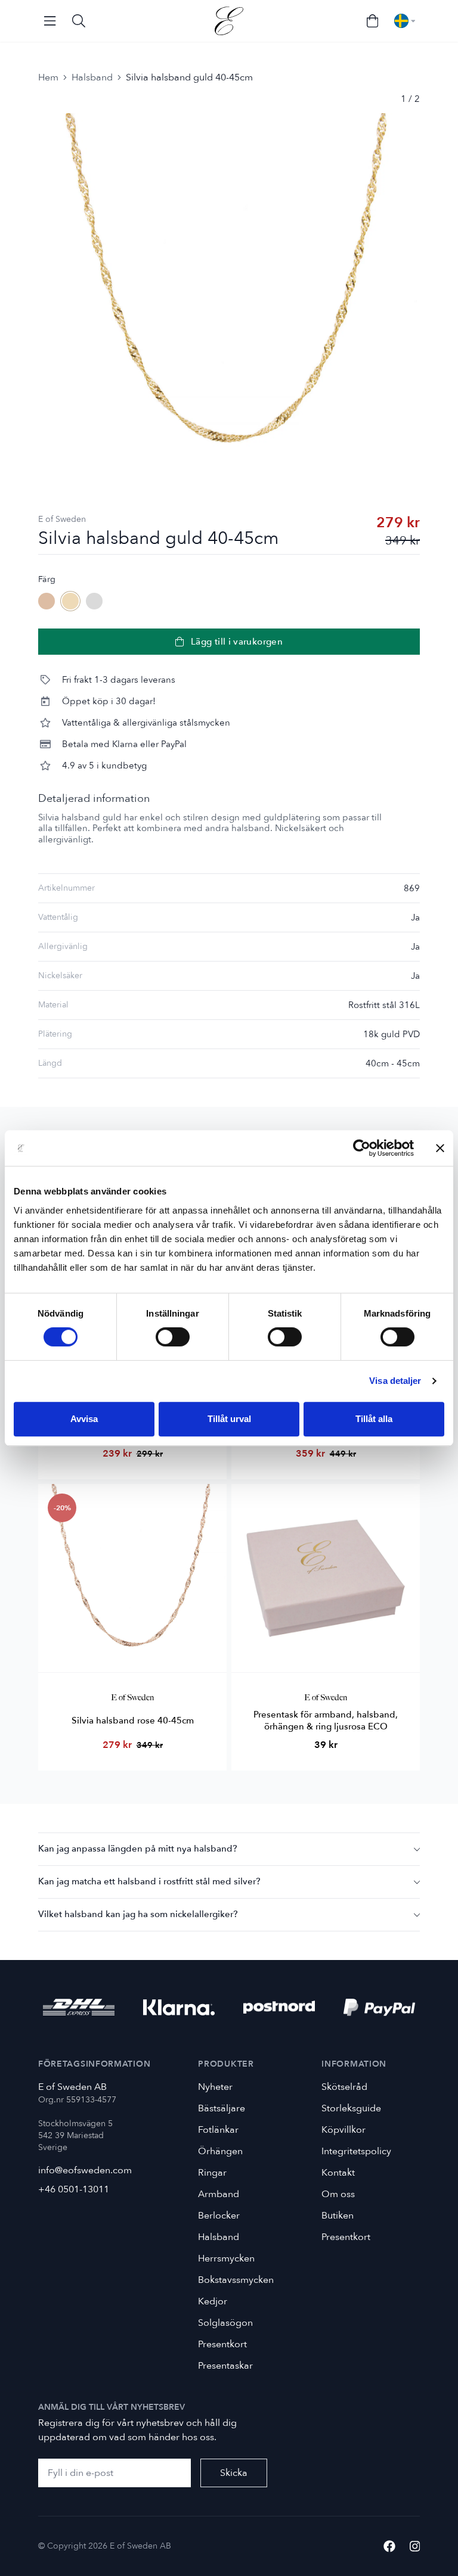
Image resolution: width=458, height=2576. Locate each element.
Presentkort (222, 2344)
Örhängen (220, 2151)
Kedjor (213, 2301)
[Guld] (70, 601)
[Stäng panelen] (440, 1148)
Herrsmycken (226, 2258)
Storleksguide (351, 2108)
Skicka (234, 2473)
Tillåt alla (374, 1419)
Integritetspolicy (356, 2151)
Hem (48, 77)
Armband (219, 2194)
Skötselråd (344, 2087)
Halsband (92, 77)
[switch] (173, 1337)
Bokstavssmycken (236, 2280)
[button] (229, 1849)
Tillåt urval (229, 1419)
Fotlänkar (218, 2130)
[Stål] (94, 601)
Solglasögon (225, 2323)
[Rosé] (47, 601)
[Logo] (229, 21)
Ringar (212, 2173)
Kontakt (338, 2173)
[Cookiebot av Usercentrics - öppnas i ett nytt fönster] (362, 1148)
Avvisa (84, 1419)
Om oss (338, 2194)
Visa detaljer (395, 1381)
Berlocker (219, 2216)
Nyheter (215, 2087)
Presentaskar (225, 2366)
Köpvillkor (343, 2130)
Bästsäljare (222, 2108)
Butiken (338, 2216)
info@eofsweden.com (85, 2170)
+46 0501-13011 (74, 2189)
